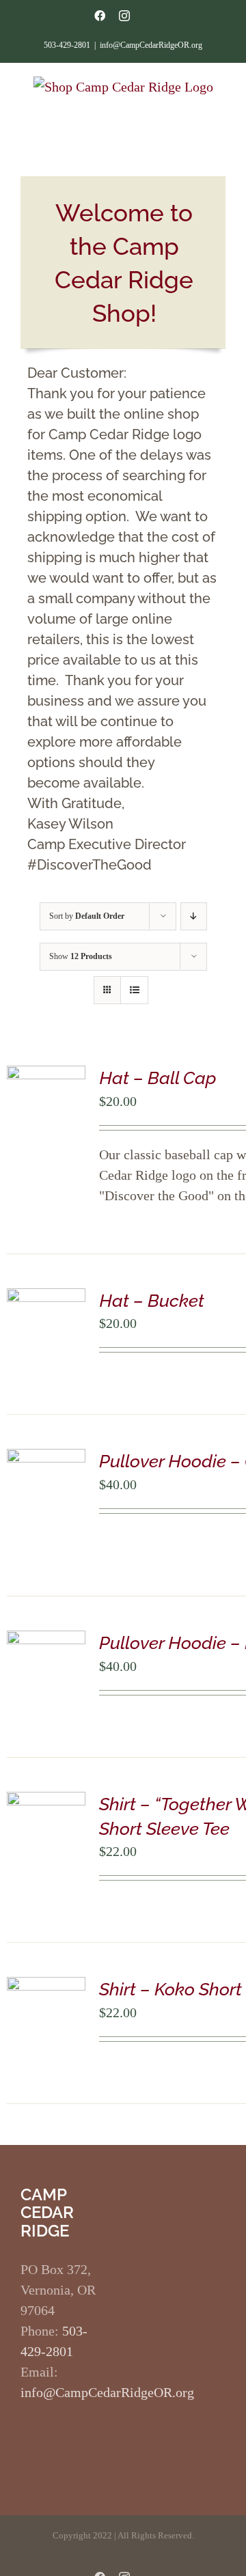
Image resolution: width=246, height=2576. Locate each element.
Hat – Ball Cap (158, 1078)
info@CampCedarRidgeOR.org (151, 45)
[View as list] (134, 990)
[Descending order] (194, 916)
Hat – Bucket (152, 1301)
